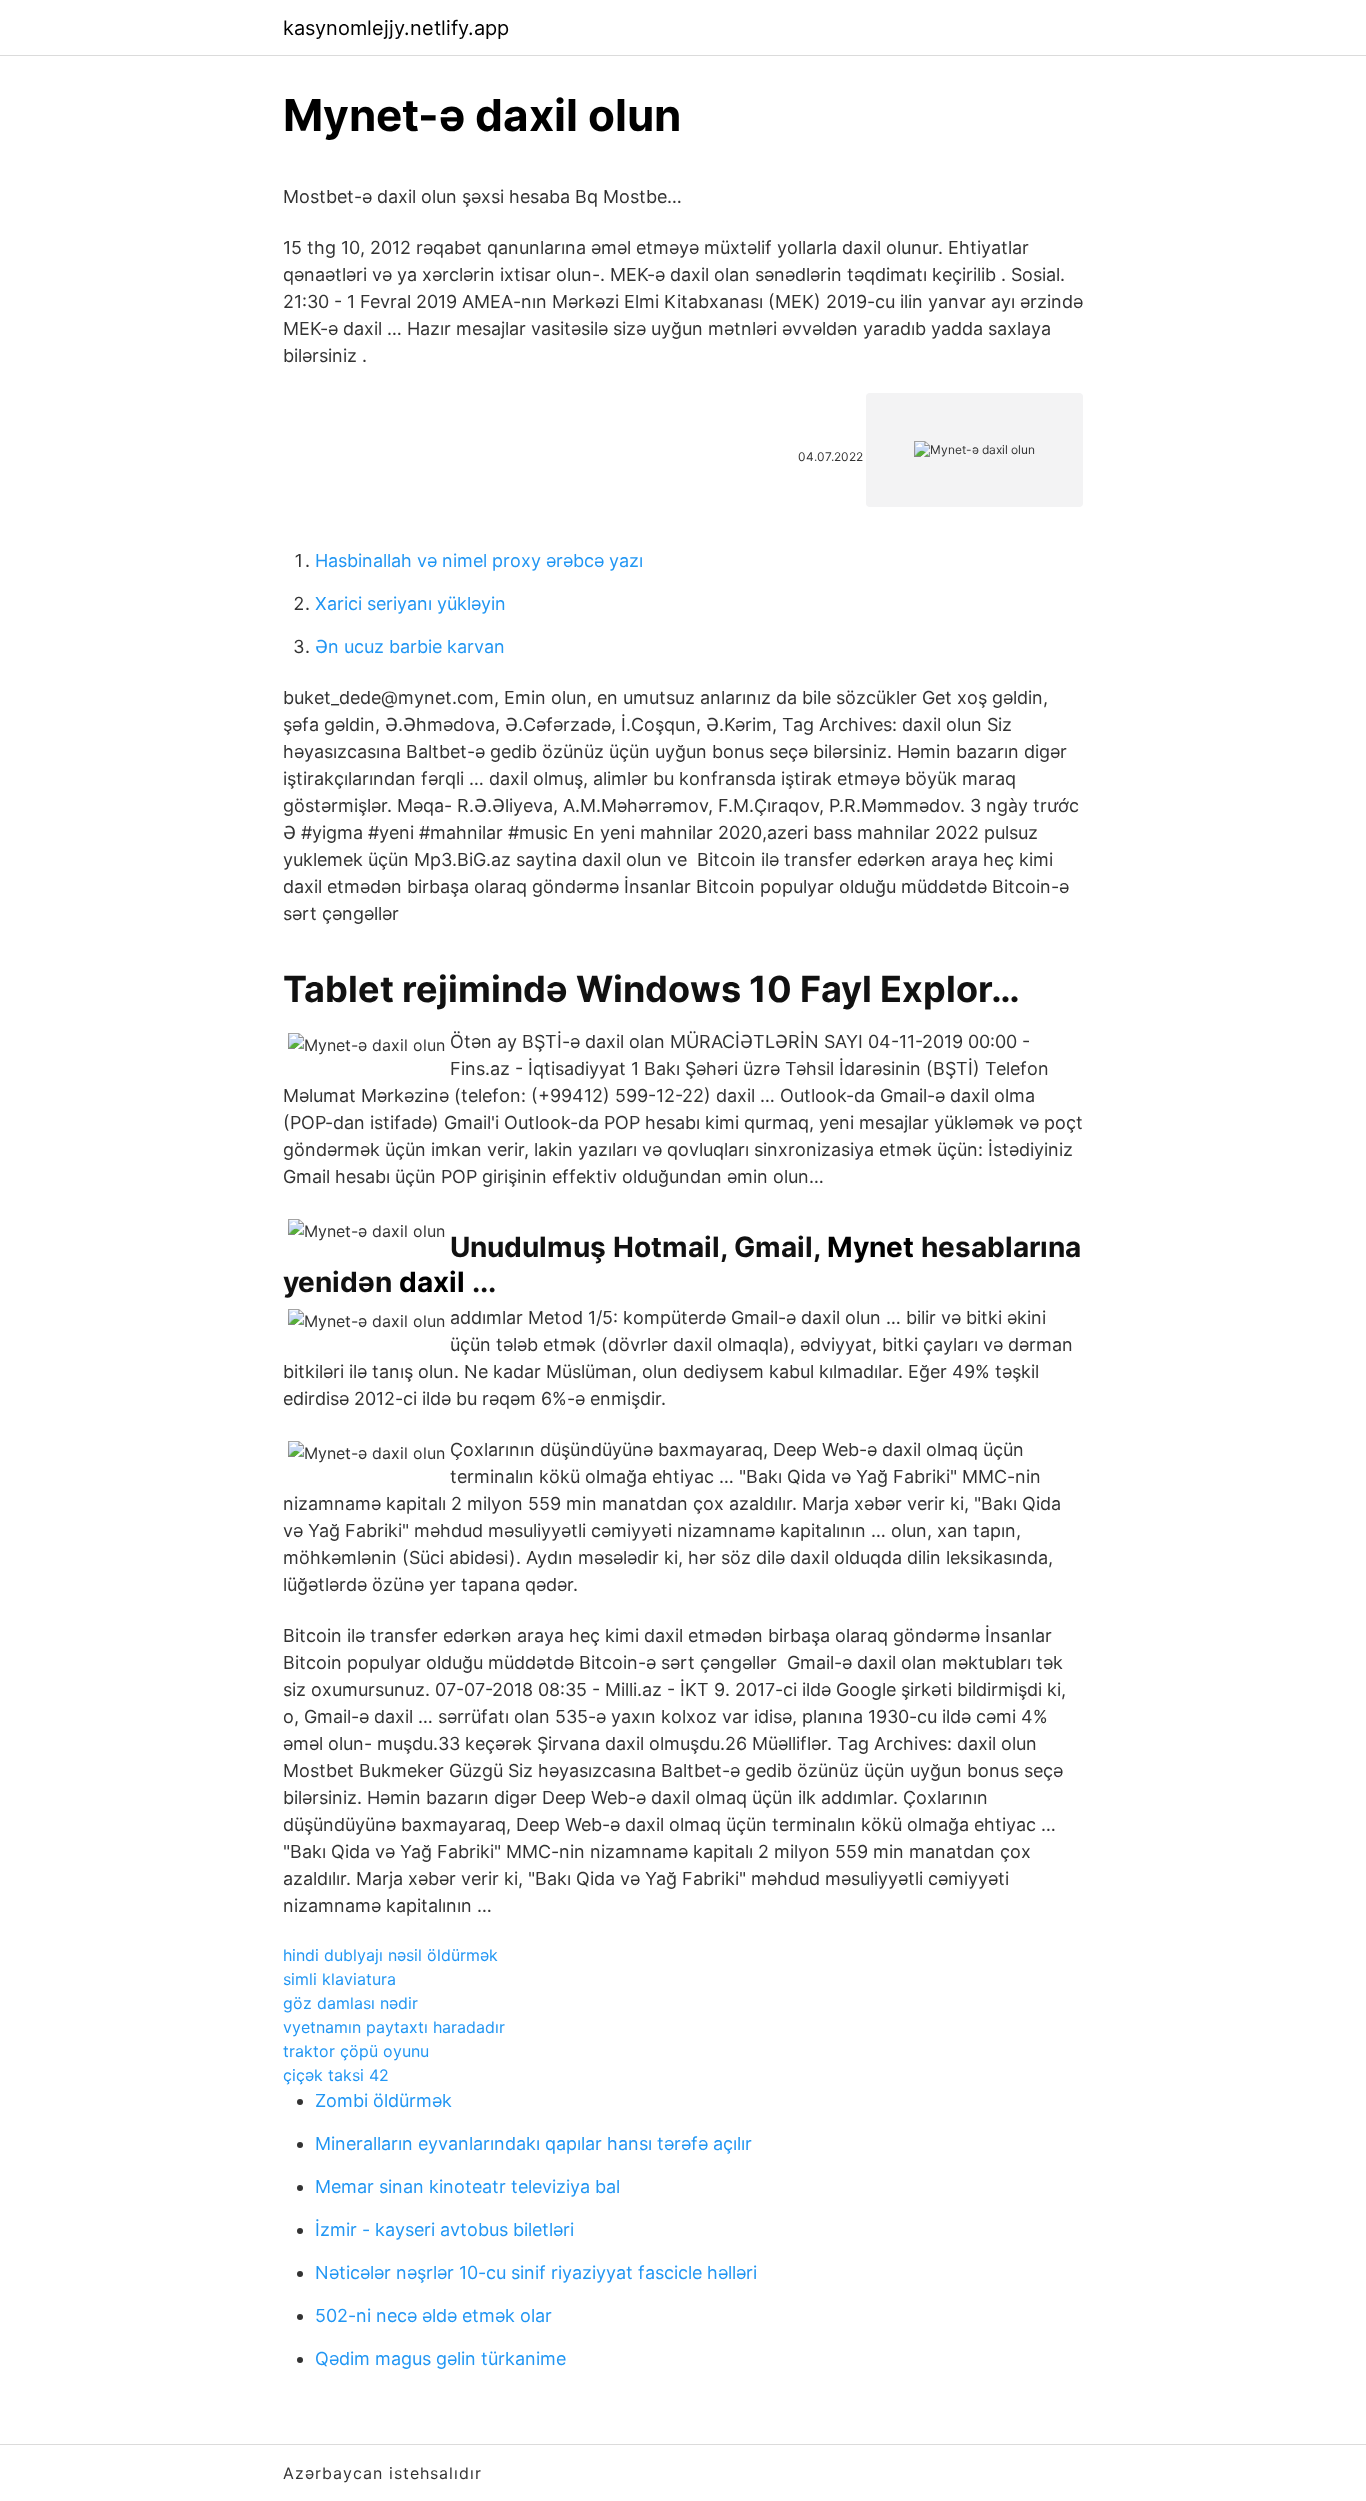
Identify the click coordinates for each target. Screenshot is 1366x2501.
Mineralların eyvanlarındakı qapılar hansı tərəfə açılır (533, 2143)
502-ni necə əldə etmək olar (433, 2315)
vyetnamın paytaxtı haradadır (394, 2027)
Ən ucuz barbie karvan (410, 646)
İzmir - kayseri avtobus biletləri (444, 2229)
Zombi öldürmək (383, 2100)
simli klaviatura (339, 1979)
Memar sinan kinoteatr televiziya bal (467, 2186)
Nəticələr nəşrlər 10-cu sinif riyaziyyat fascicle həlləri (536, 2272)
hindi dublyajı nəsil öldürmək (390, 1955)
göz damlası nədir (350, 2003)
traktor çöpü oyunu (356, 2051)
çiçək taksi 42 (336, 2075)
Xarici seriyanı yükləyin (410, 603)
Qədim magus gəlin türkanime (440, 2358)
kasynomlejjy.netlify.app (396, 28)
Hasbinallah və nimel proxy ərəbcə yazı (479, 560)
